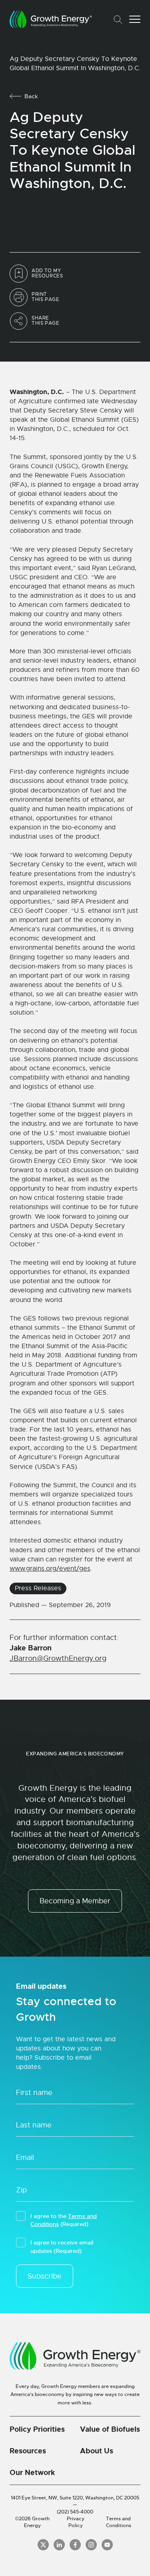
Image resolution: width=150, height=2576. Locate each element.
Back (31, 96)
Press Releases (38, 1588)
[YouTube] (107, 2545)
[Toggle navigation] (135, 19)
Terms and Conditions (119, 2522)
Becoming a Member (75, 1901)
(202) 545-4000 (75, 2512)
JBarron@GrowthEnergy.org (58, 1658)
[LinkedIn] (59, 2545)
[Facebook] (75, 2545)
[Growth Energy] (51, 19)
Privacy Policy (76, 2522)
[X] (43, 2545)
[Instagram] (91, 2545)
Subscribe (45, 2276)
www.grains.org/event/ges (50, 1569)
